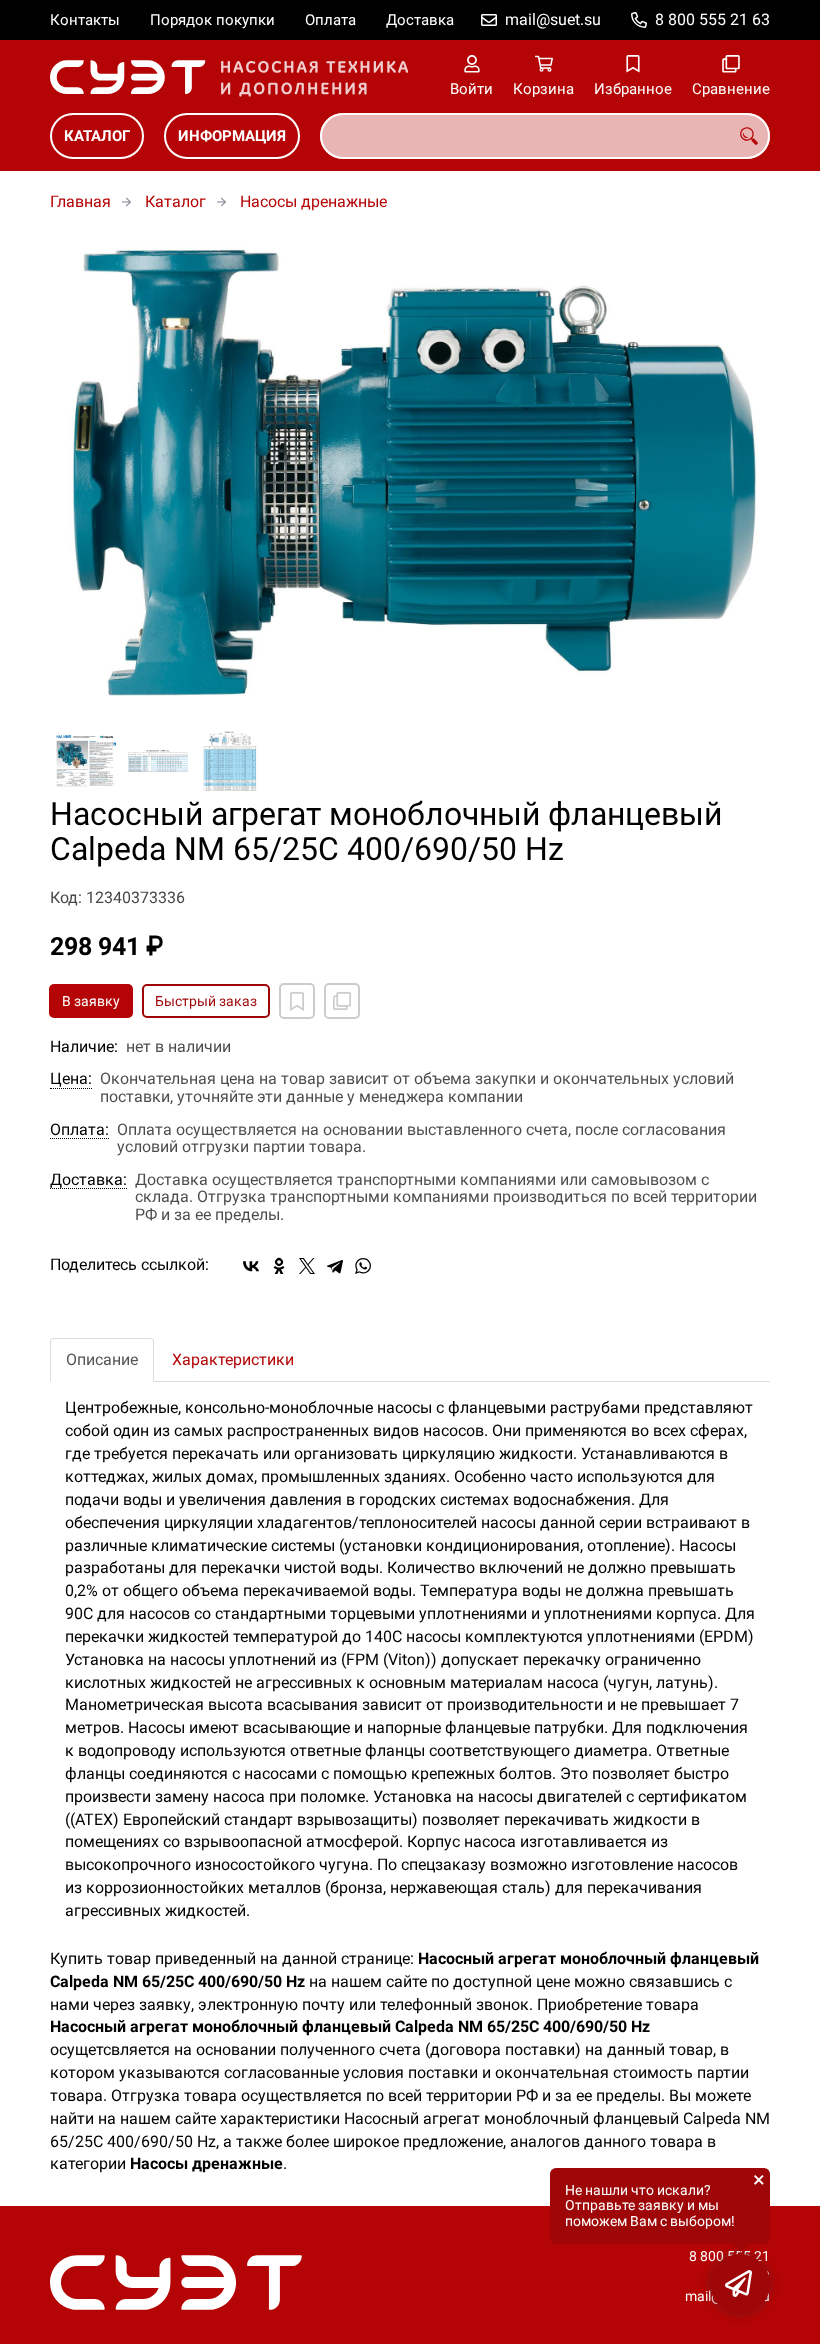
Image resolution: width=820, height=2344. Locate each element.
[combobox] (545, 136)
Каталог (97, 136)
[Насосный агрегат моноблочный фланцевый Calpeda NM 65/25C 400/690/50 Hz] (410, 472)
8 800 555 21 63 (712, 19)
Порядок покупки (212, 20)
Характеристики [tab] (233, 1359)
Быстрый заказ (206, 1001)
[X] (307, 1266)
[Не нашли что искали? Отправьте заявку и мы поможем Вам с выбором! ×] (740, 2284)
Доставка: (88, 1180)
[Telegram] (335, 1266)
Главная (80, 201)
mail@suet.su (553, 19)
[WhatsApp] (363, 1266)
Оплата (330, 20)
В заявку (91, 1001)
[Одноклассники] (279, 1266)
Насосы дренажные (313, 201)
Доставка (420, 20)
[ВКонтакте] (251, 1266)
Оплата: (79, 1130)
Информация (232, 136)
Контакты (85, 20)
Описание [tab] (102, 1359)
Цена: (71, 1079)
